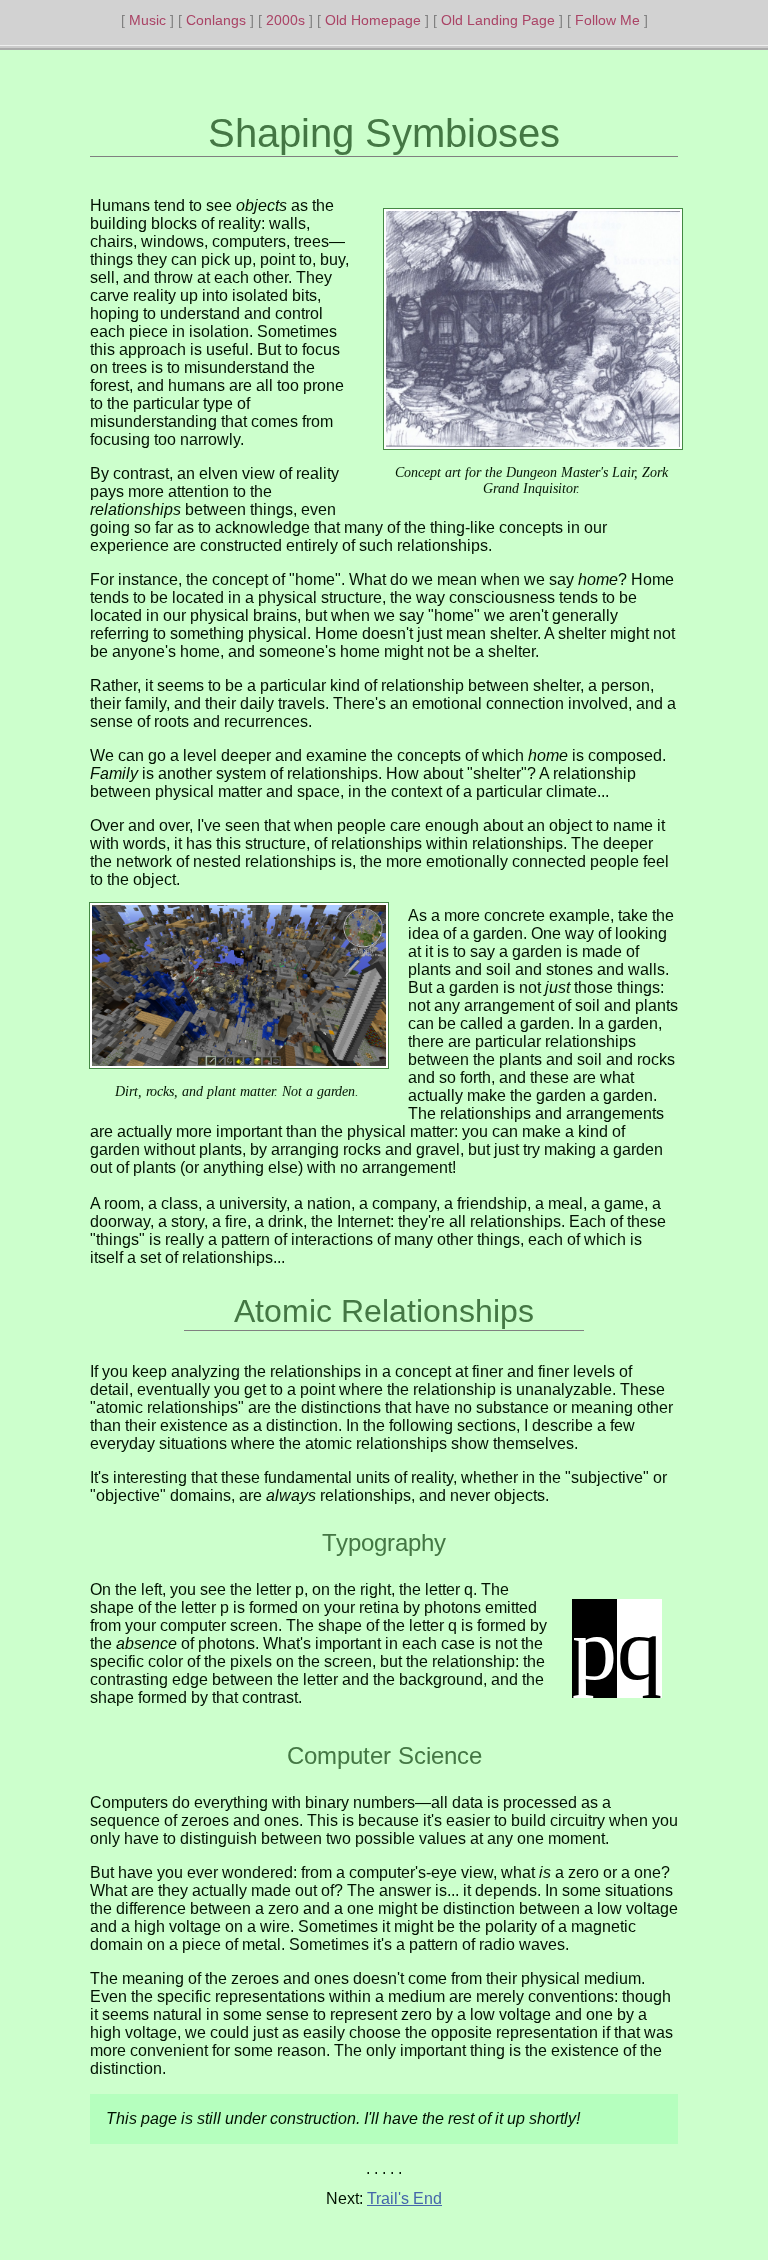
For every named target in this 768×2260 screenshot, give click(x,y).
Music (147, 20)
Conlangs (216, 20)
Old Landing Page (498, 20)
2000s (285, 20)
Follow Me (607, 20)
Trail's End (404, 2198)
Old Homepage (373, 20)
